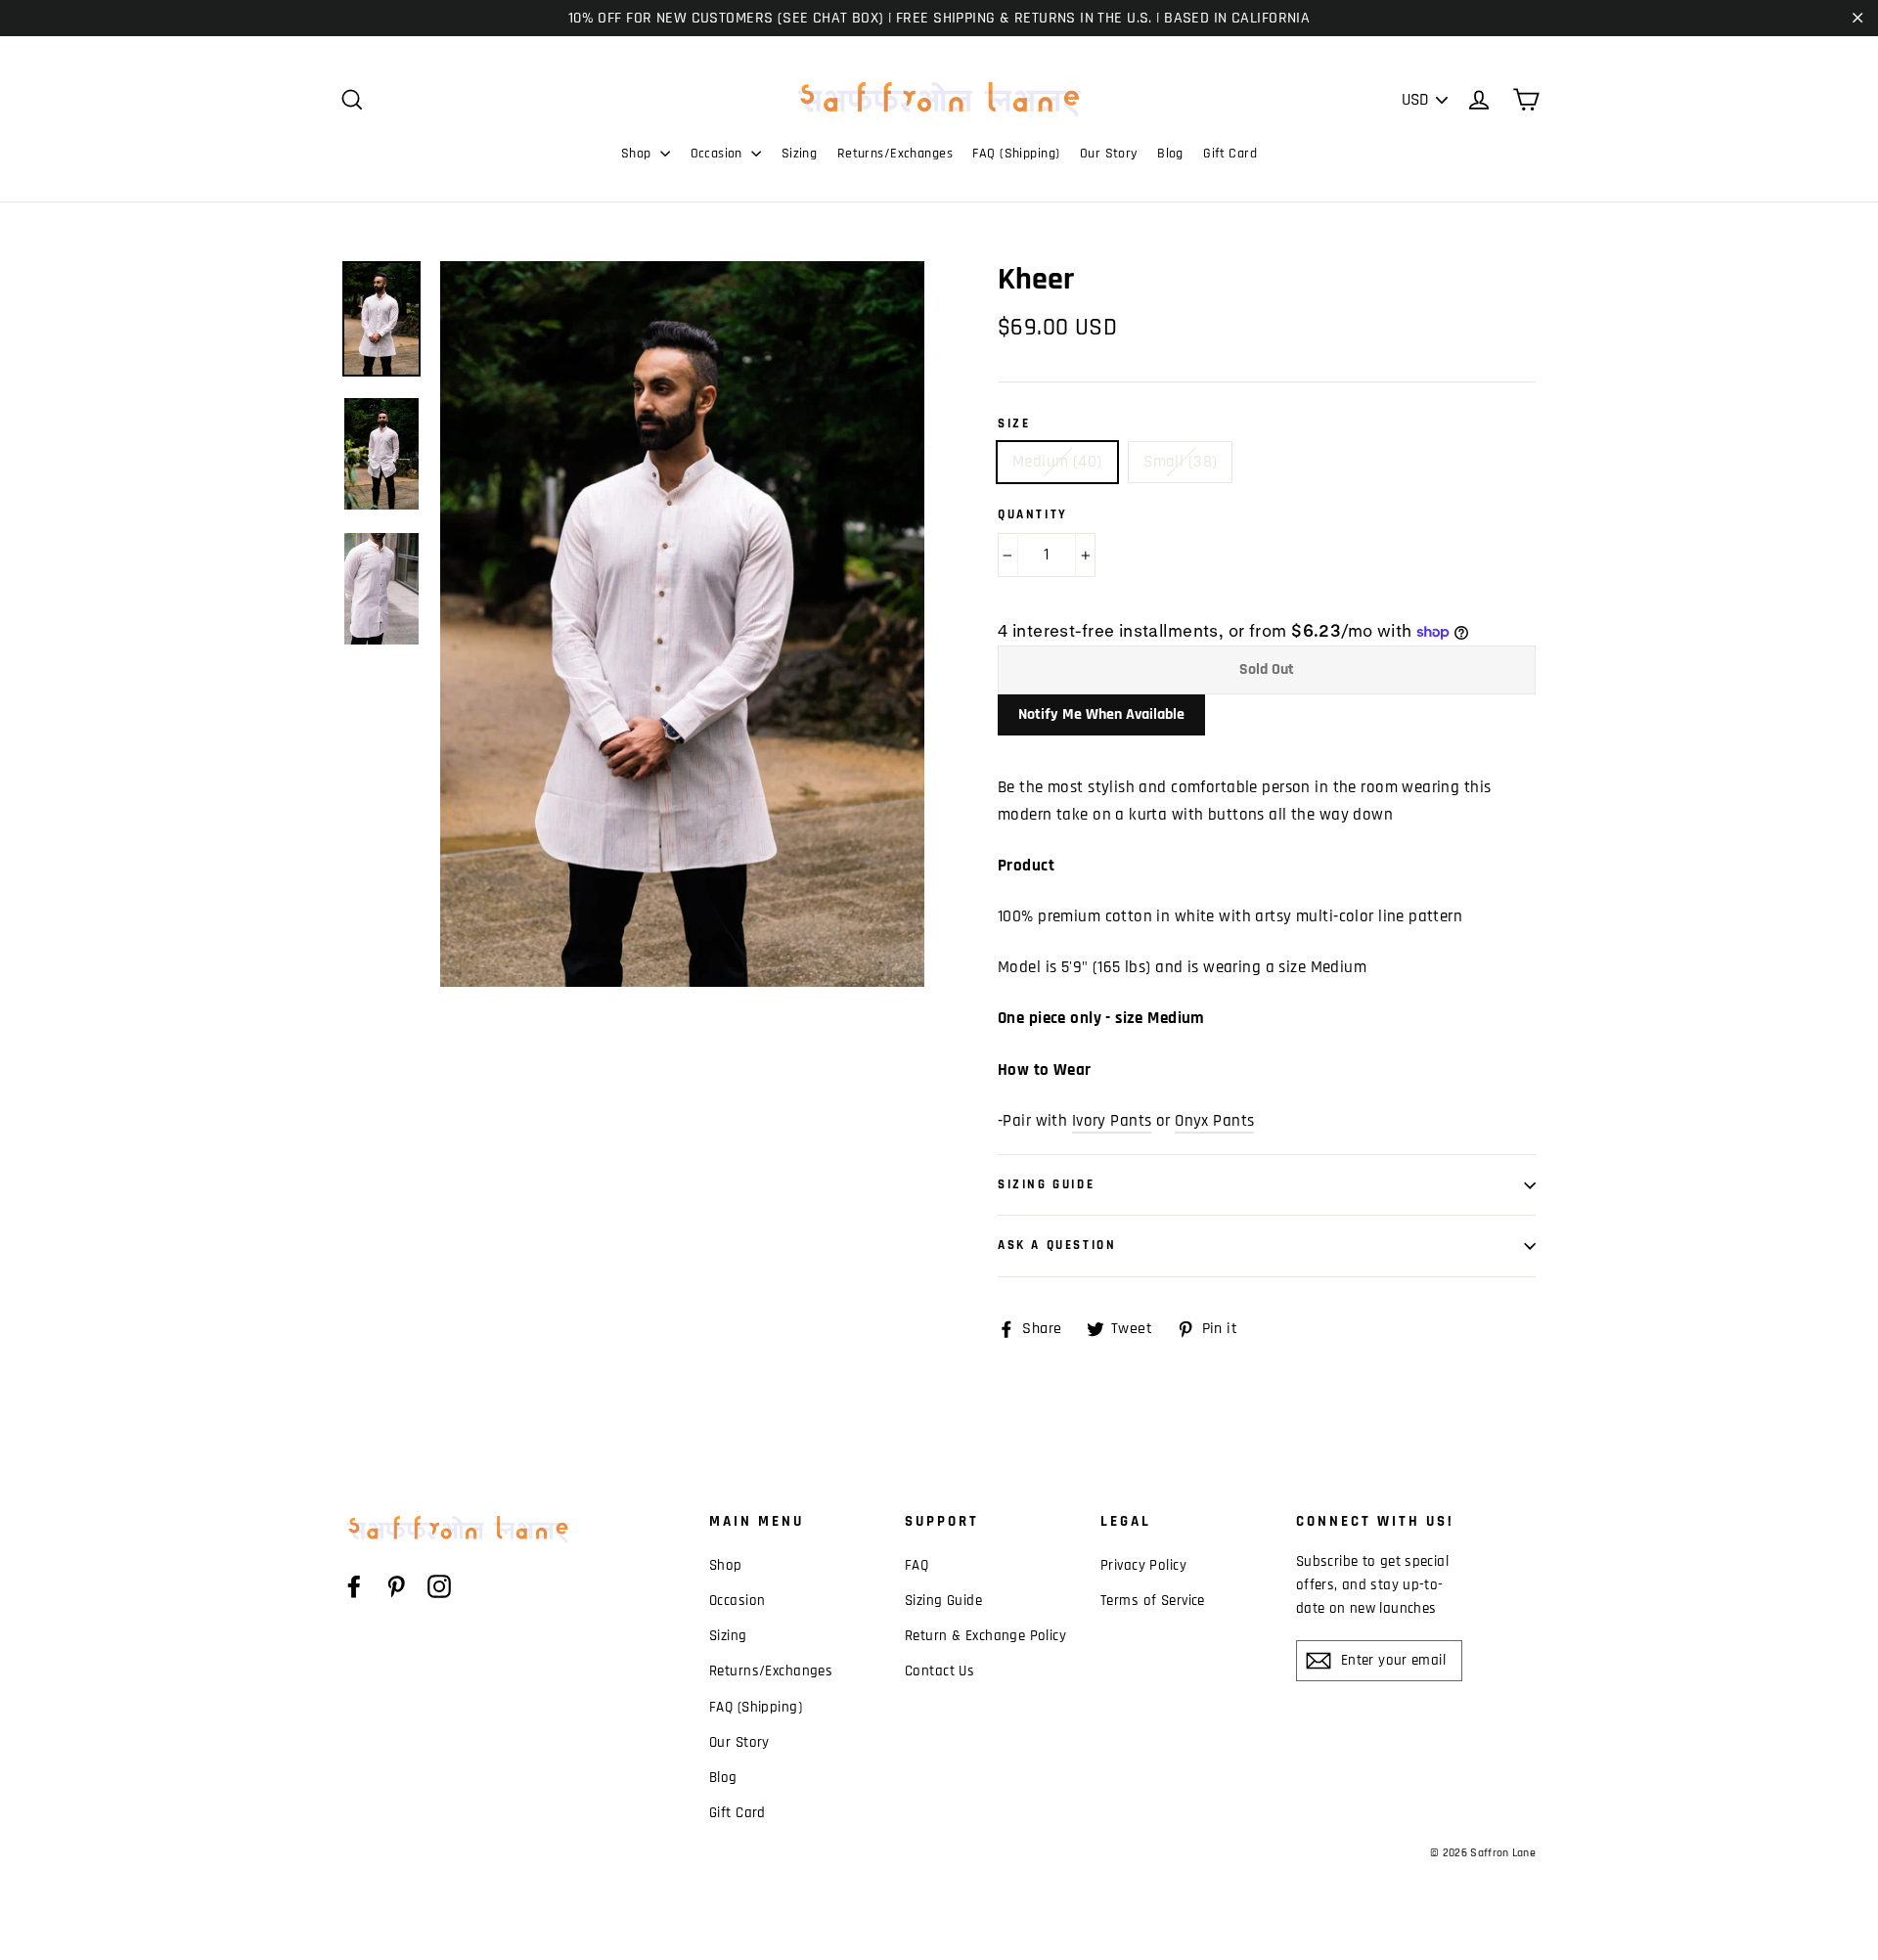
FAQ (917, 1565)
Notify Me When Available (1101, 714)
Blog (1170, 154)
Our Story (1109, 154)
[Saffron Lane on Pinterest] (396, 1586)
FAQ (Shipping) (1016, 154)
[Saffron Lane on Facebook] (354, 1586)
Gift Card (1230, 154)
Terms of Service (1153, 1601)
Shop (638, 154)
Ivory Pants (1112, 1121)
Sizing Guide (1046, 1184)
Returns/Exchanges (895, 154)
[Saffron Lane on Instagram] (439, 1586)
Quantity (1033, 515)
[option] (682, 624)
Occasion (719, 154)
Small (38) (1180, 462)
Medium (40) (1057, 462)
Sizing (800, 154)
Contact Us (939, 1671)
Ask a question (1057, 1245)
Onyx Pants (1214, 1121)
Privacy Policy (1143, 1565)
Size (1014, 424)
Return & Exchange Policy (985, 1636)
